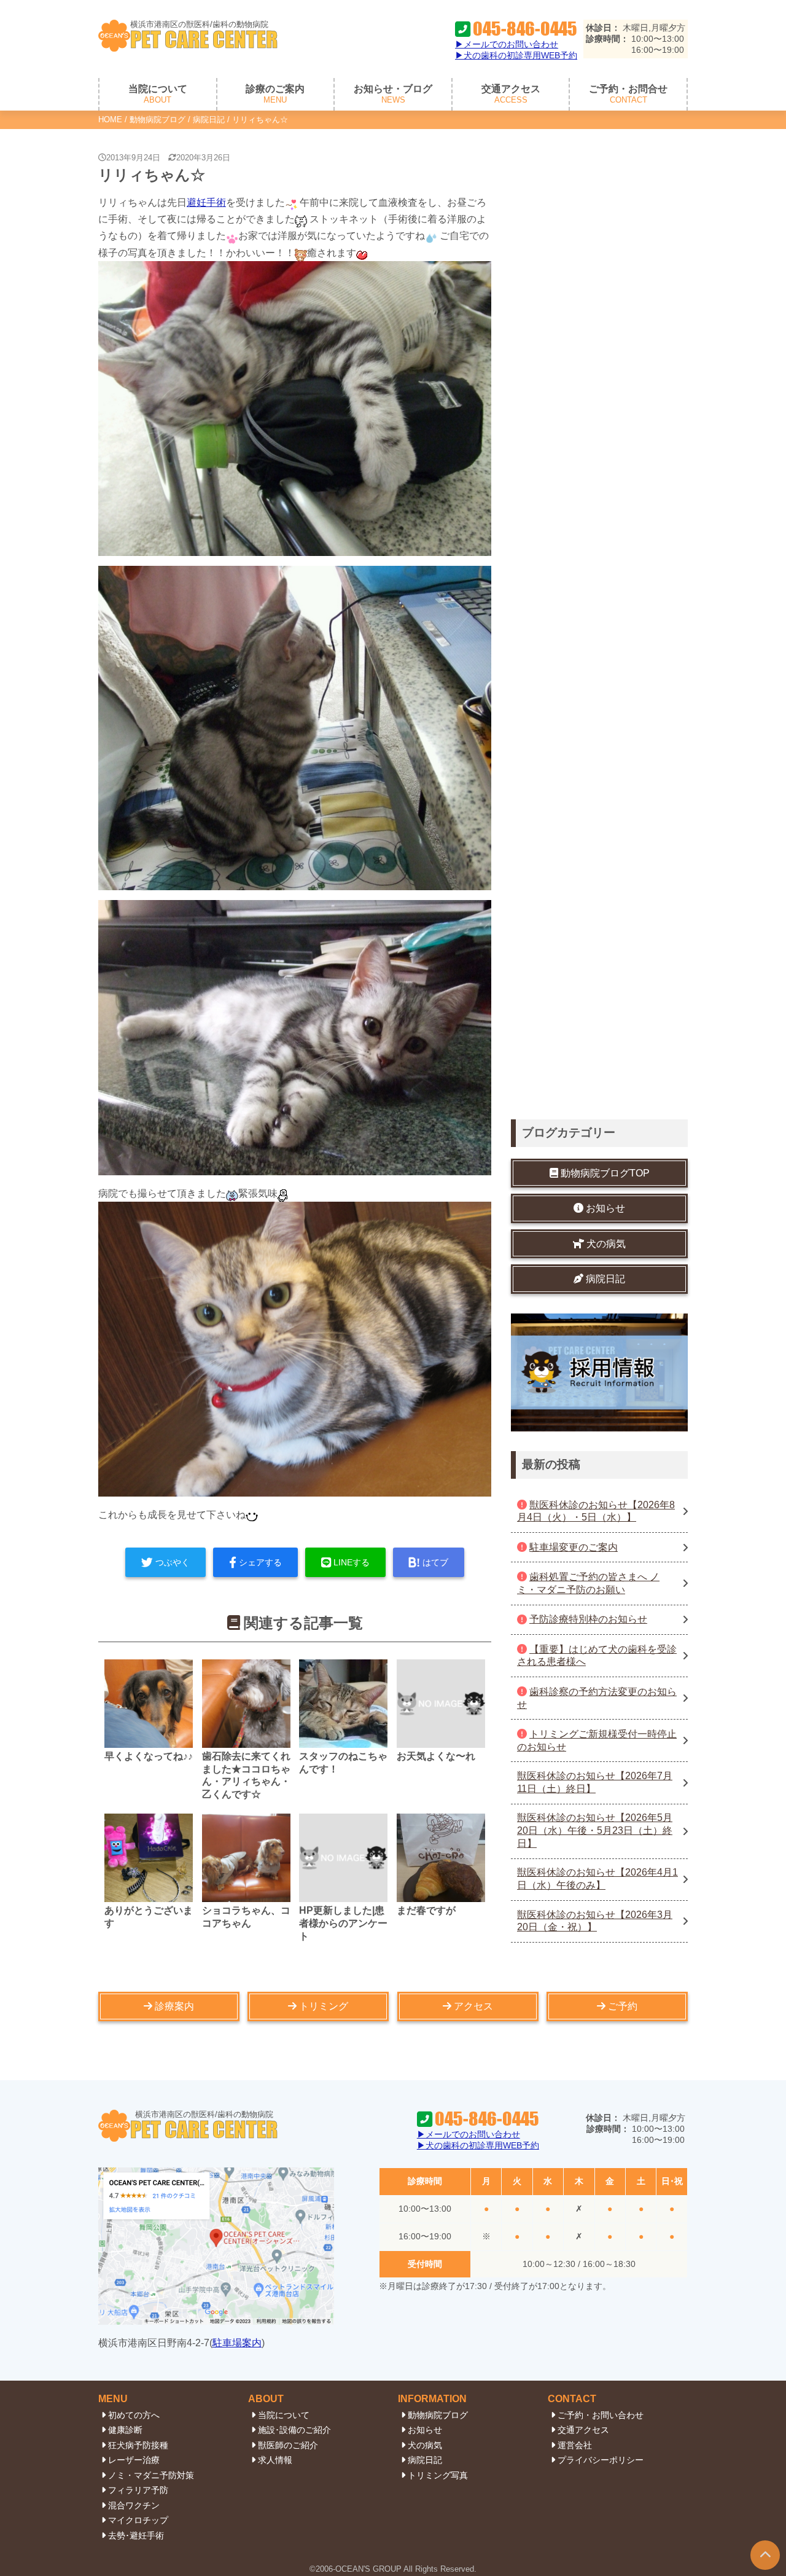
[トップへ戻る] (765, 2555)
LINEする (352, 1562)
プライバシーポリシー (601, 2460)
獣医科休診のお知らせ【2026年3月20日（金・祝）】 (595, 1921)
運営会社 (575, 2445)
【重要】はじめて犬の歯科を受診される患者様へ (597, 1656)
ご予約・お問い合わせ (601, 2415)
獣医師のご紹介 (288, 2445)
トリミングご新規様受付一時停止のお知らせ (597, 1740)
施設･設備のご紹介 (294, 2430)
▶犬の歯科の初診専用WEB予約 (516, 55)
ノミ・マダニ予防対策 (151, 2475)
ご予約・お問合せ (628, 94)
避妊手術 (206, 202)
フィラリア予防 (138, 2490)
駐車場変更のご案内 (574, 1547)
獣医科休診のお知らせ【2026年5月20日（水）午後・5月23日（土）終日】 (595, 1831)
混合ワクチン (134, 2505)
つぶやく (173, 1562)
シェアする (260, 1562)
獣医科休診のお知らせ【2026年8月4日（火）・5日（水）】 (596, 1511)
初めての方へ (134, 2415)
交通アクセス (511, 94)
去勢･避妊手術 (136, 2535)
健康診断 (125, 2430)
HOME (110, 119)
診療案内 (174, 2006)
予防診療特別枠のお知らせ (588, 1620)
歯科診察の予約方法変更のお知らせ (597, 1698)
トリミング (324, 2006)
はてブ (435, 1562)
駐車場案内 (237, 2343)
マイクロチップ (138, 2520)
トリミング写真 (438, 2475)
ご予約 (623, 2006)
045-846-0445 (525, 29)
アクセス (473, 2006)
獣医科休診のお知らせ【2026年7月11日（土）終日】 (595, 1783)
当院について (284, 2415)
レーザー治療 (134, 2460)
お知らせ (425, 2430)
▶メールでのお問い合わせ (507, 44)
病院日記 (209, 119)
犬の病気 (425, 2445)
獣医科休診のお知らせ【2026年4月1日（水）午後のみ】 (597, 1879)
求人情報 (275, 2460)
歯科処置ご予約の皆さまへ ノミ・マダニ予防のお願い (588, 1583)
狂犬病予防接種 (138, 2445)
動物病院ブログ (158, 119)
